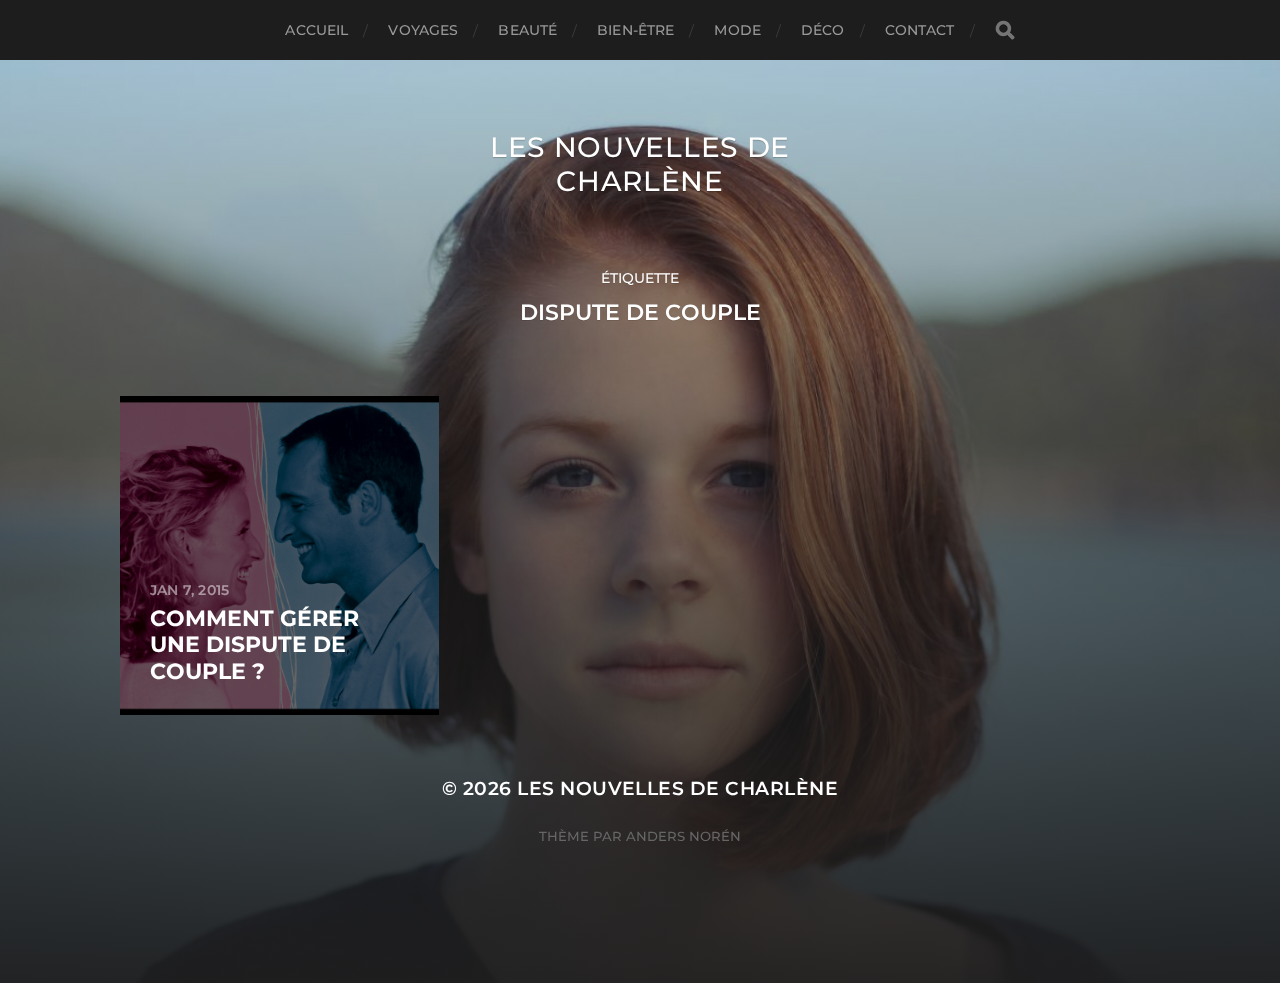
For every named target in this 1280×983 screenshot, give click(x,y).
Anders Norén (683, 836)
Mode (737, 30)
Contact (920, 30)
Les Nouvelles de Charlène (640, 164)
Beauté (527, 30)
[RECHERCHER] (1005, 30)
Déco (823, 30)
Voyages (423, 30)
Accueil (316, 30)
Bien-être (635, 30)
